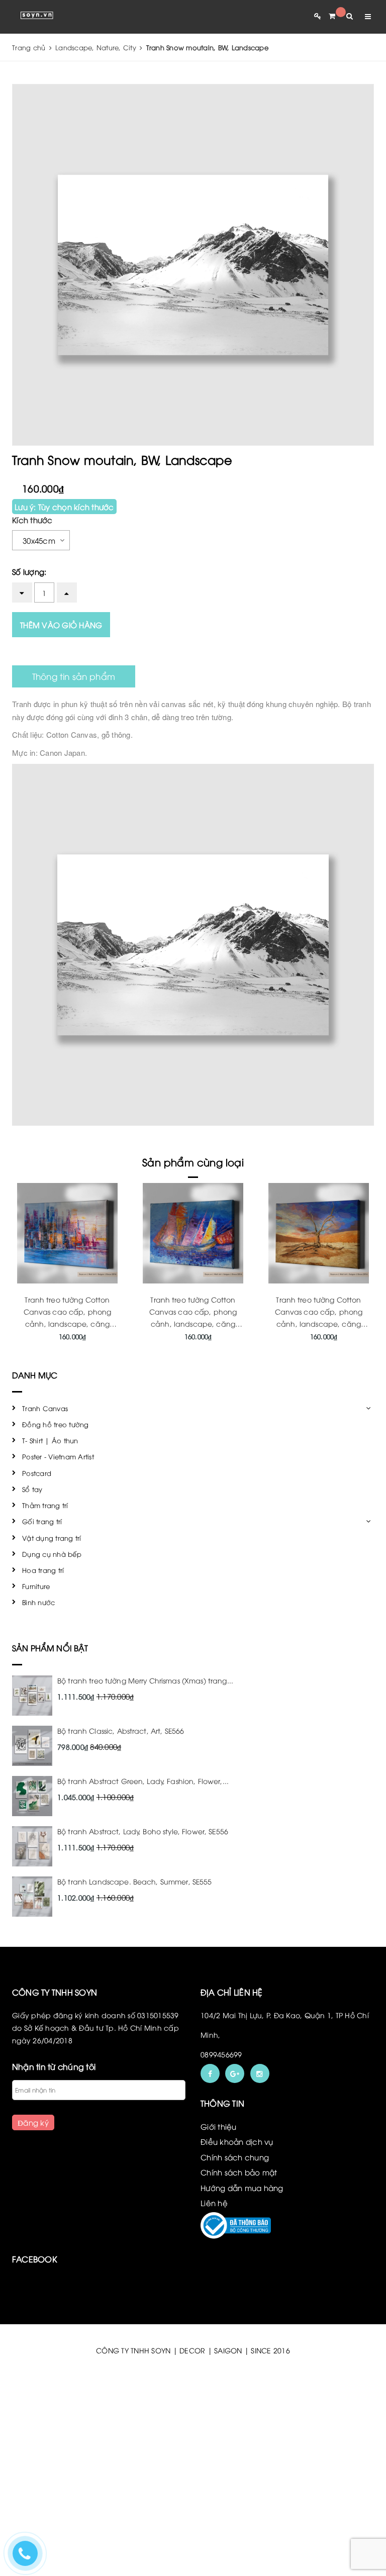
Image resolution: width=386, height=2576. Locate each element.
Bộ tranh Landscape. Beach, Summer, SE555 (135, 1881)
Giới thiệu (219, 2126)
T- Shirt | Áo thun (50, 1440)
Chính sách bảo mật (239, 2172)
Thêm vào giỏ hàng (61, 625)
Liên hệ (214, 2203)
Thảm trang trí (45, 1505)
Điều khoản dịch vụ (237, 2141)
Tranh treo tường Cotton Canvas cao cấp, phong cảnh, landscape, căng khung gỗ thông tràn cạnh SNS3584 (67, 1323)
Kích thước (32, 520)
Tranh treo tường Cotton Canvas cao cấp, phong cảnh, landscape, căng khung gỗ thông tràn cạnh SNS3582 (319, 1323)
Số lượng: (29, 571)
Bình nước (38, 1602)
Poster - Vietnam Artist (58, 1456)
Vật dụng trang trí (52, 1538)
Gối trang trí (42, 1521)
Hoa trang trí (43, 1570)
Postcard (37, 1473)
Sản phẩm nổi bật (50, 1648)
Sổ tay (32, 1489)
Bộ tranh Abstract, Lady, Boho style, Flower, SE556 (143, 1831)
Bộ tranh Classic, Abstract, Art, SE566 (121, 1730)
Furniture (36, 1586)
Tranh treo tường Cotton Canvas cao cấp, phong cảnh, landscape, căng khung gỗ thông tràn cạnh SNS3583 (193, 1323)
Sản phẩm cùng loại (193, 1162)
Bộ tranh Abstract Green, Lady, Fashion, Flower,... (143, 1781)
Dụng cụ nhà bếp (52, 1554)
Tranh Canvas (45, 1408)
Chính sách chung (235, 2157)
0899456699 (221, 2054)
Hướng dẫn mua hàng (242, 2188)
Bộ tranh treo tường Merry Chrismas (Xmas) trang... (145, 1680)
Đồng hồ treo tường (56, 1424)
